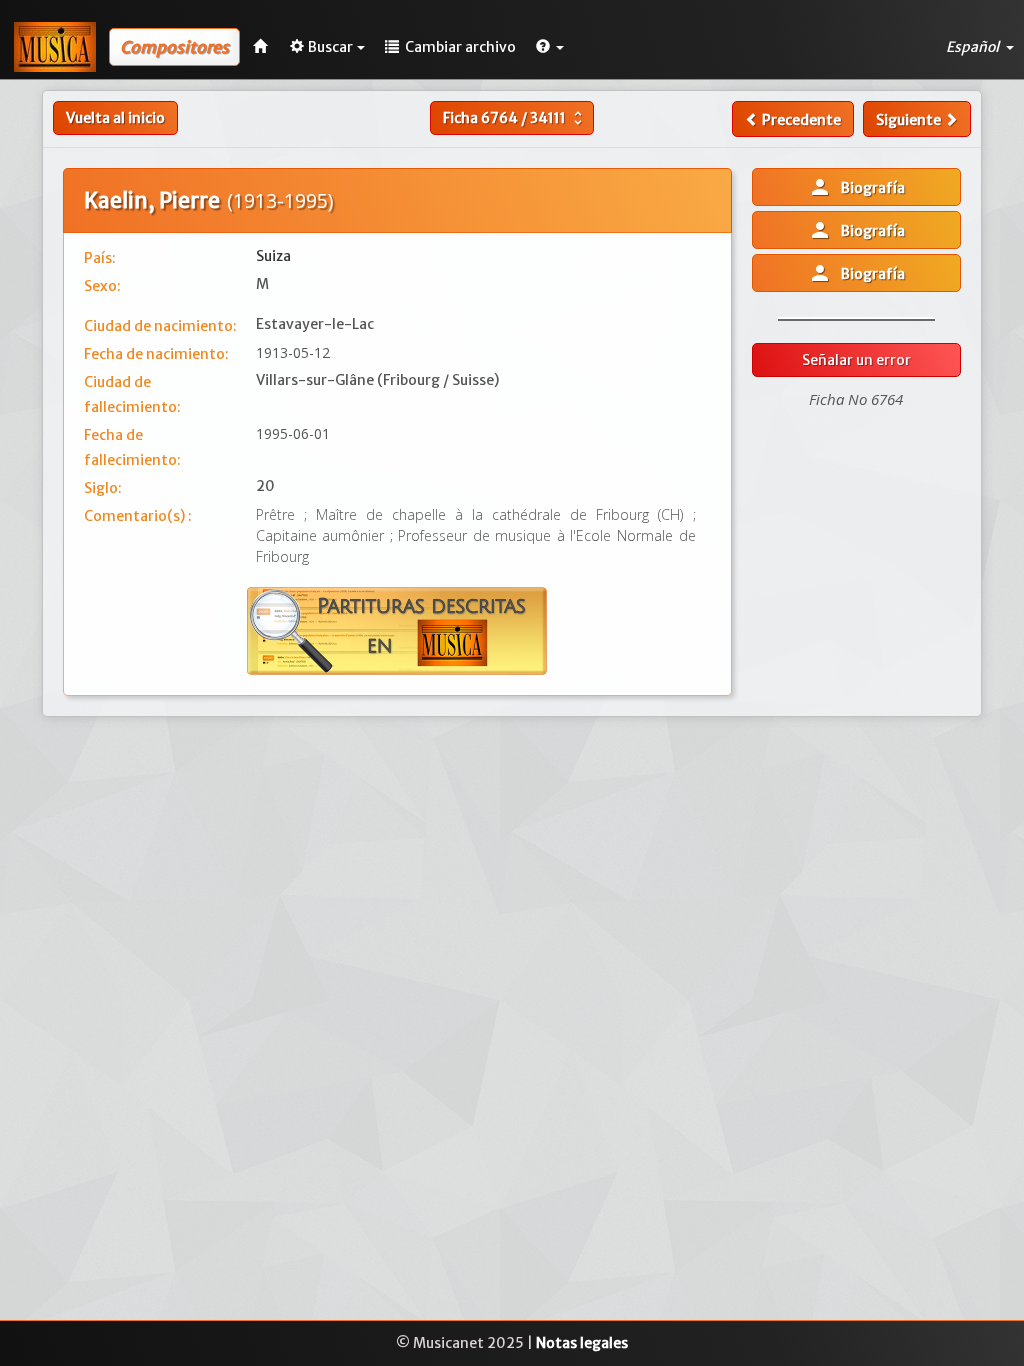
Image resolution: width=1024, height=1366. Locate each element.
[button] (550, 47)
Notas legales (582, 1343)
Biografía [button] (856, 187)
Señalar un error (856, 360)
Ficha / (515, 118)
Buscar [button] (330, 47)
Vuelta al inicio (115, 118)
